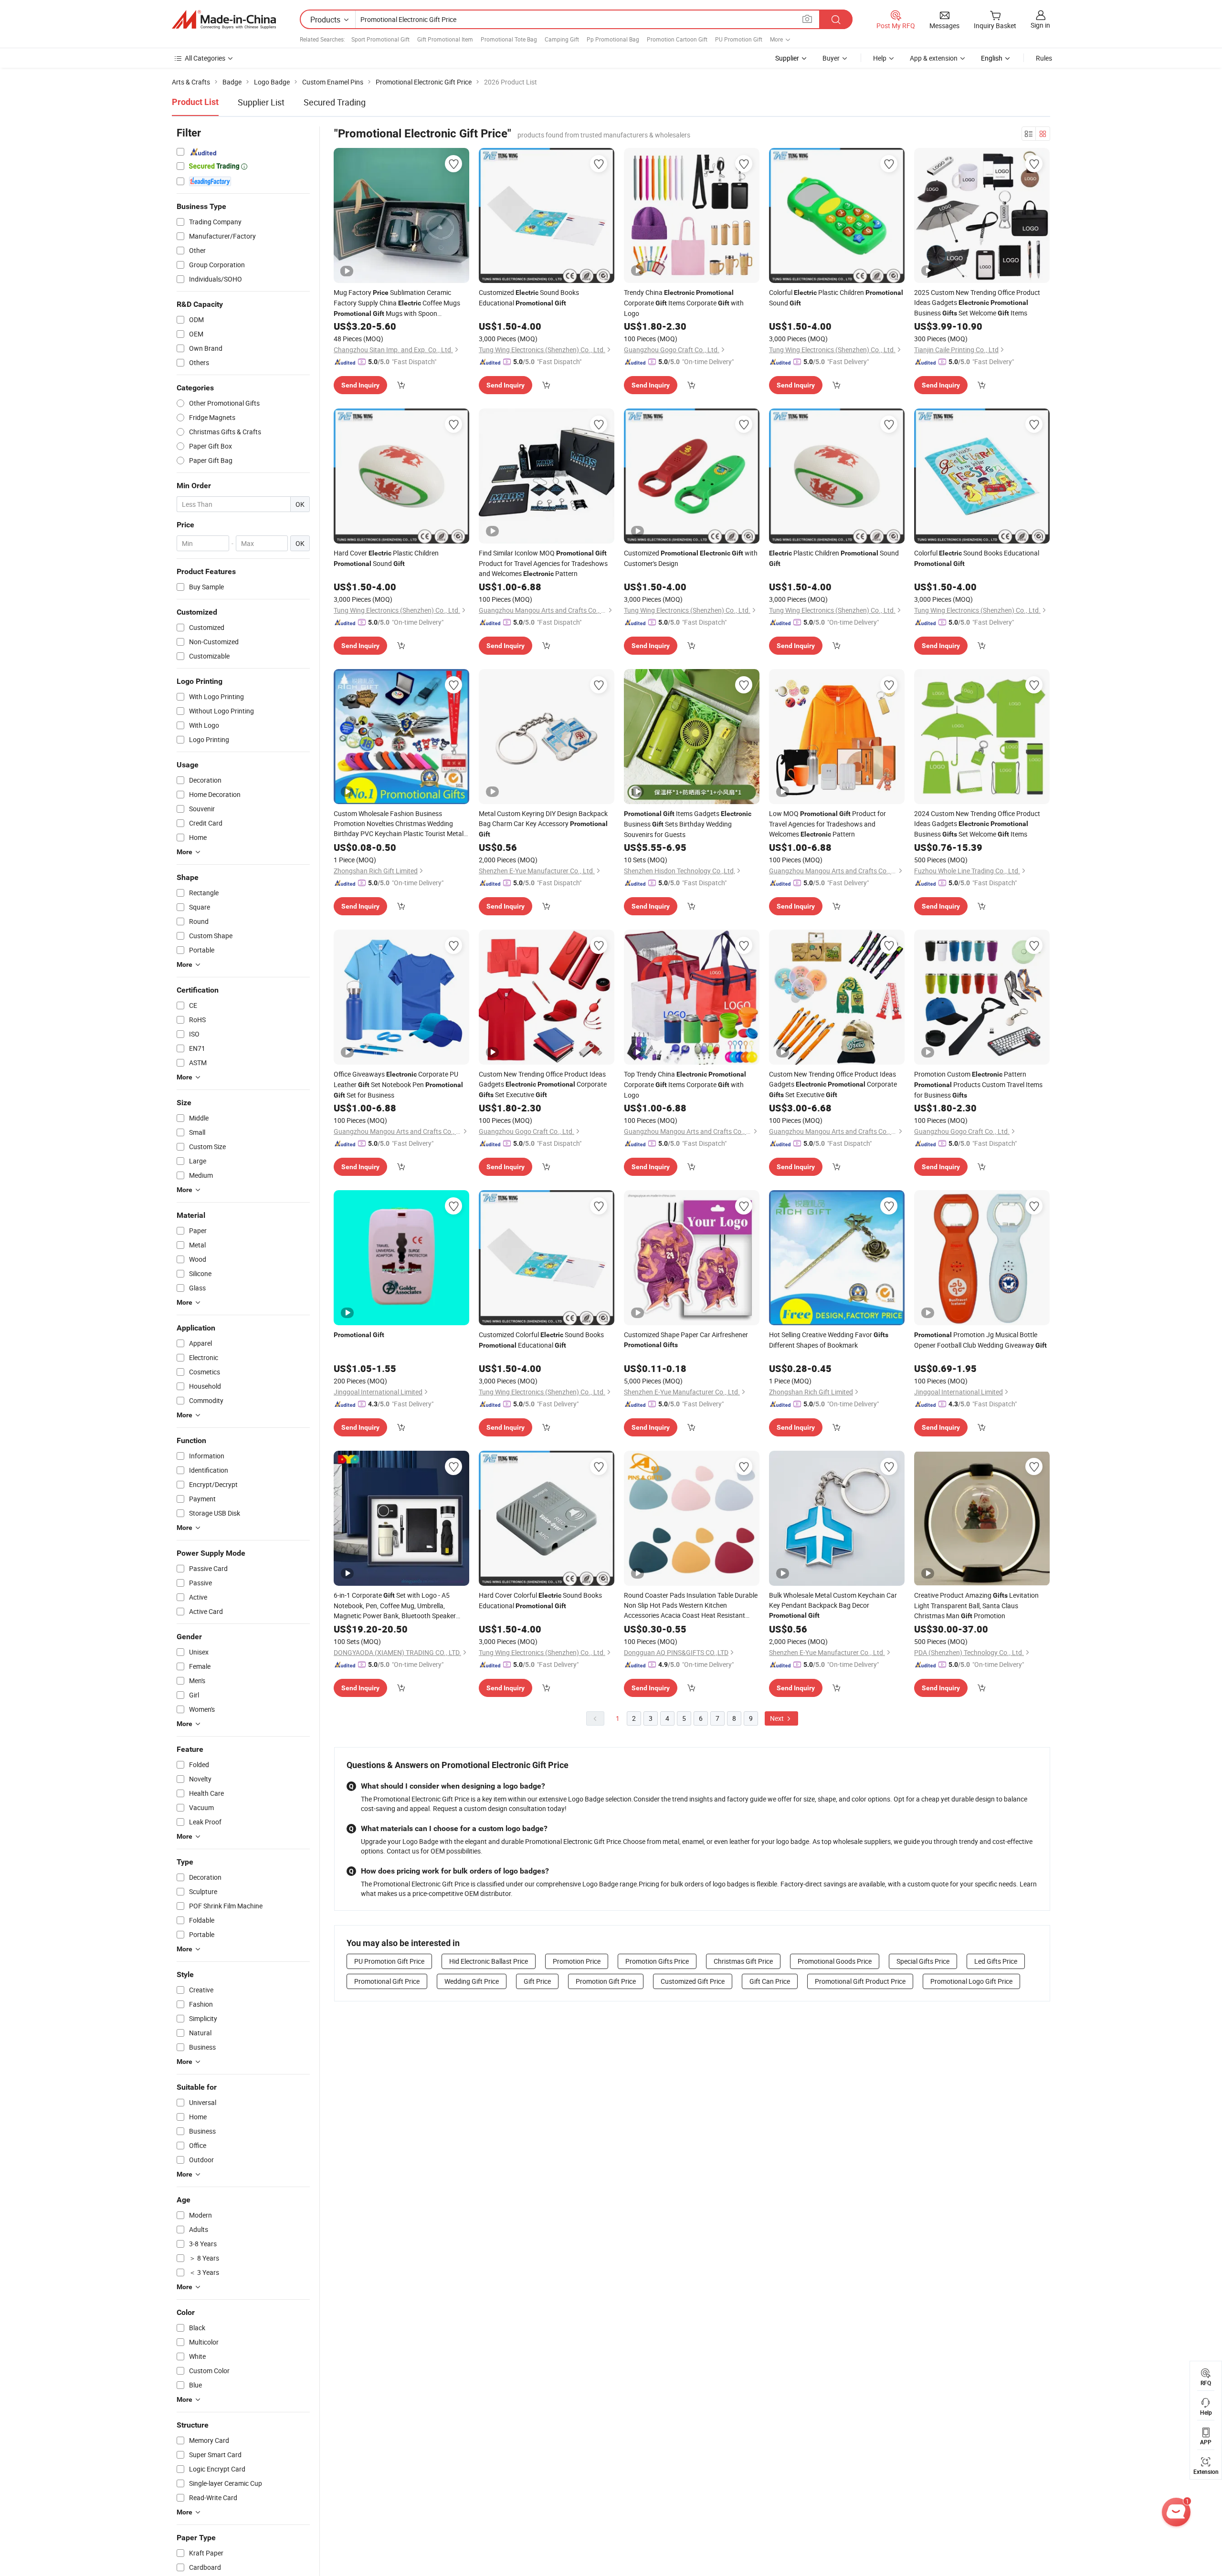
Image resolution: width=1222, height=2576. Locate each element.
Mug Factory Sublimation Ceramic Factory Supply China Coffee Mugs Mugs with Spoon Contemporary (397, 303)
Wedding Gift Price (472, 1981)
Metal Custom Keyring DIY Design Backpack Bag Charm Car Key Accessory (543, 823)
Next (778, 1718)
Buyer (831, 58)
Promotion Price (577, 1961)
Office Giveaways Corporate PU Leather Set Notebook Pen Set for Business (398, 1084)
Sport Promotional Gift (380, 39)
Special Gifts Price (923, 1961)
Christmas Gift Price (743, 1961)
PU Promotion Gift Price (389, 1961)
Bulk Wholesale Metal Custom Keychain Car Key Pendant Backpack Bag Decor (833, 1605)
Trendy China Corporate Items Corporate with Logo (684, 303)
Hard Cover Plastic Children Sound (386, 558)
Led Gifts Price (996, 1961)
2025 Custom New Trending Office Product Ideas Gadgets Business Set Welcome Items (977, 303)
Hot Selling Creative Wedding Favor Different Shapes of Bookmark (829, 1340)
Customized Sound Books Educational (529, 298)
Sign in (1040, 25)
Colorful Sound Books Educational (977, 558)
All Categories (205, 58)
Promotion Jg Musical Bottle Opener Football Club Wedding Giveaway (980, 1340)
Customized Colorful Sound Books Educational (541, 1340)
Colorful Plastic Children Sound (836, 298)
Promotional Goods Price (835, 1961)
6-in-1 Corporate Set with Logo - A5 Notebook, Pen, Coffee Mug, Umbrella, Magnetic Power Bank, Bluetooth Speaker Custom (395, 1606)
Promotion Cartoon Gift (677, 39)
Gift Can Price (770, 1981)
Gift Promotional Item (445, 39)
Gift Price (537, 1981)
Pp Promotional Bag (613, 39)
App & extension (934, 58)
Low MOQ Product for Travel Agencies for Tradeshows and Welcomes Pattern (827, 824)
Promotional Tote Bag (509, 39)
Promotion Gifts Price (657, 1961)
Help (880, 58)
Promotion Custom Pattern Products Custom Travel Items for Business (978, 1084)
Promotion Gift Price (606, 1981)
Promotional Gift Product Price (860, 1981)
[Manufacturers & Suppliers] (224, 20)
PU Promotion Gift (739, 39)
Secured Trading (335, 102)
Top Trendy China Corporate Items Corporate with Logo (685, 1084)
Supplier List (261, 102)
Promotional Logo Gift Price (971, 1981)
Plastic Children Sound (834, 558)
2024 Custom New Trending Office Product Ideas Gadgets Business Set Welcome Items (977, 824)
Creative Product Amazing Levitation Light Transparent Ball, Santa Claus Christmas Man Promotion (976, 1605)
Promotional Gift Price (387, 1981)
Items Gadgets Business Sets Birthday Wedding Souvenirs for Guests (688, 824)
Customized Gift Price (693, 1981)
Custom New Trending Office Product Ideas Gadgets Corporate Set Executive (543, 1084)
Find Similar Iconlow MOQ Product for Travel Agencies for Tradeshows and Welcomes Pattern (543, 563)
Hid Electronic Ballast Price (489, 1961)
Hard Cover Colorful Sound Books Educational (540, 1600)
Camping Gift (562, 39)
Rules (1044, 58)
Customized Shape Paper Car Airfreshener (686, 1339)
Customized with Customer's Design (691, 558)
